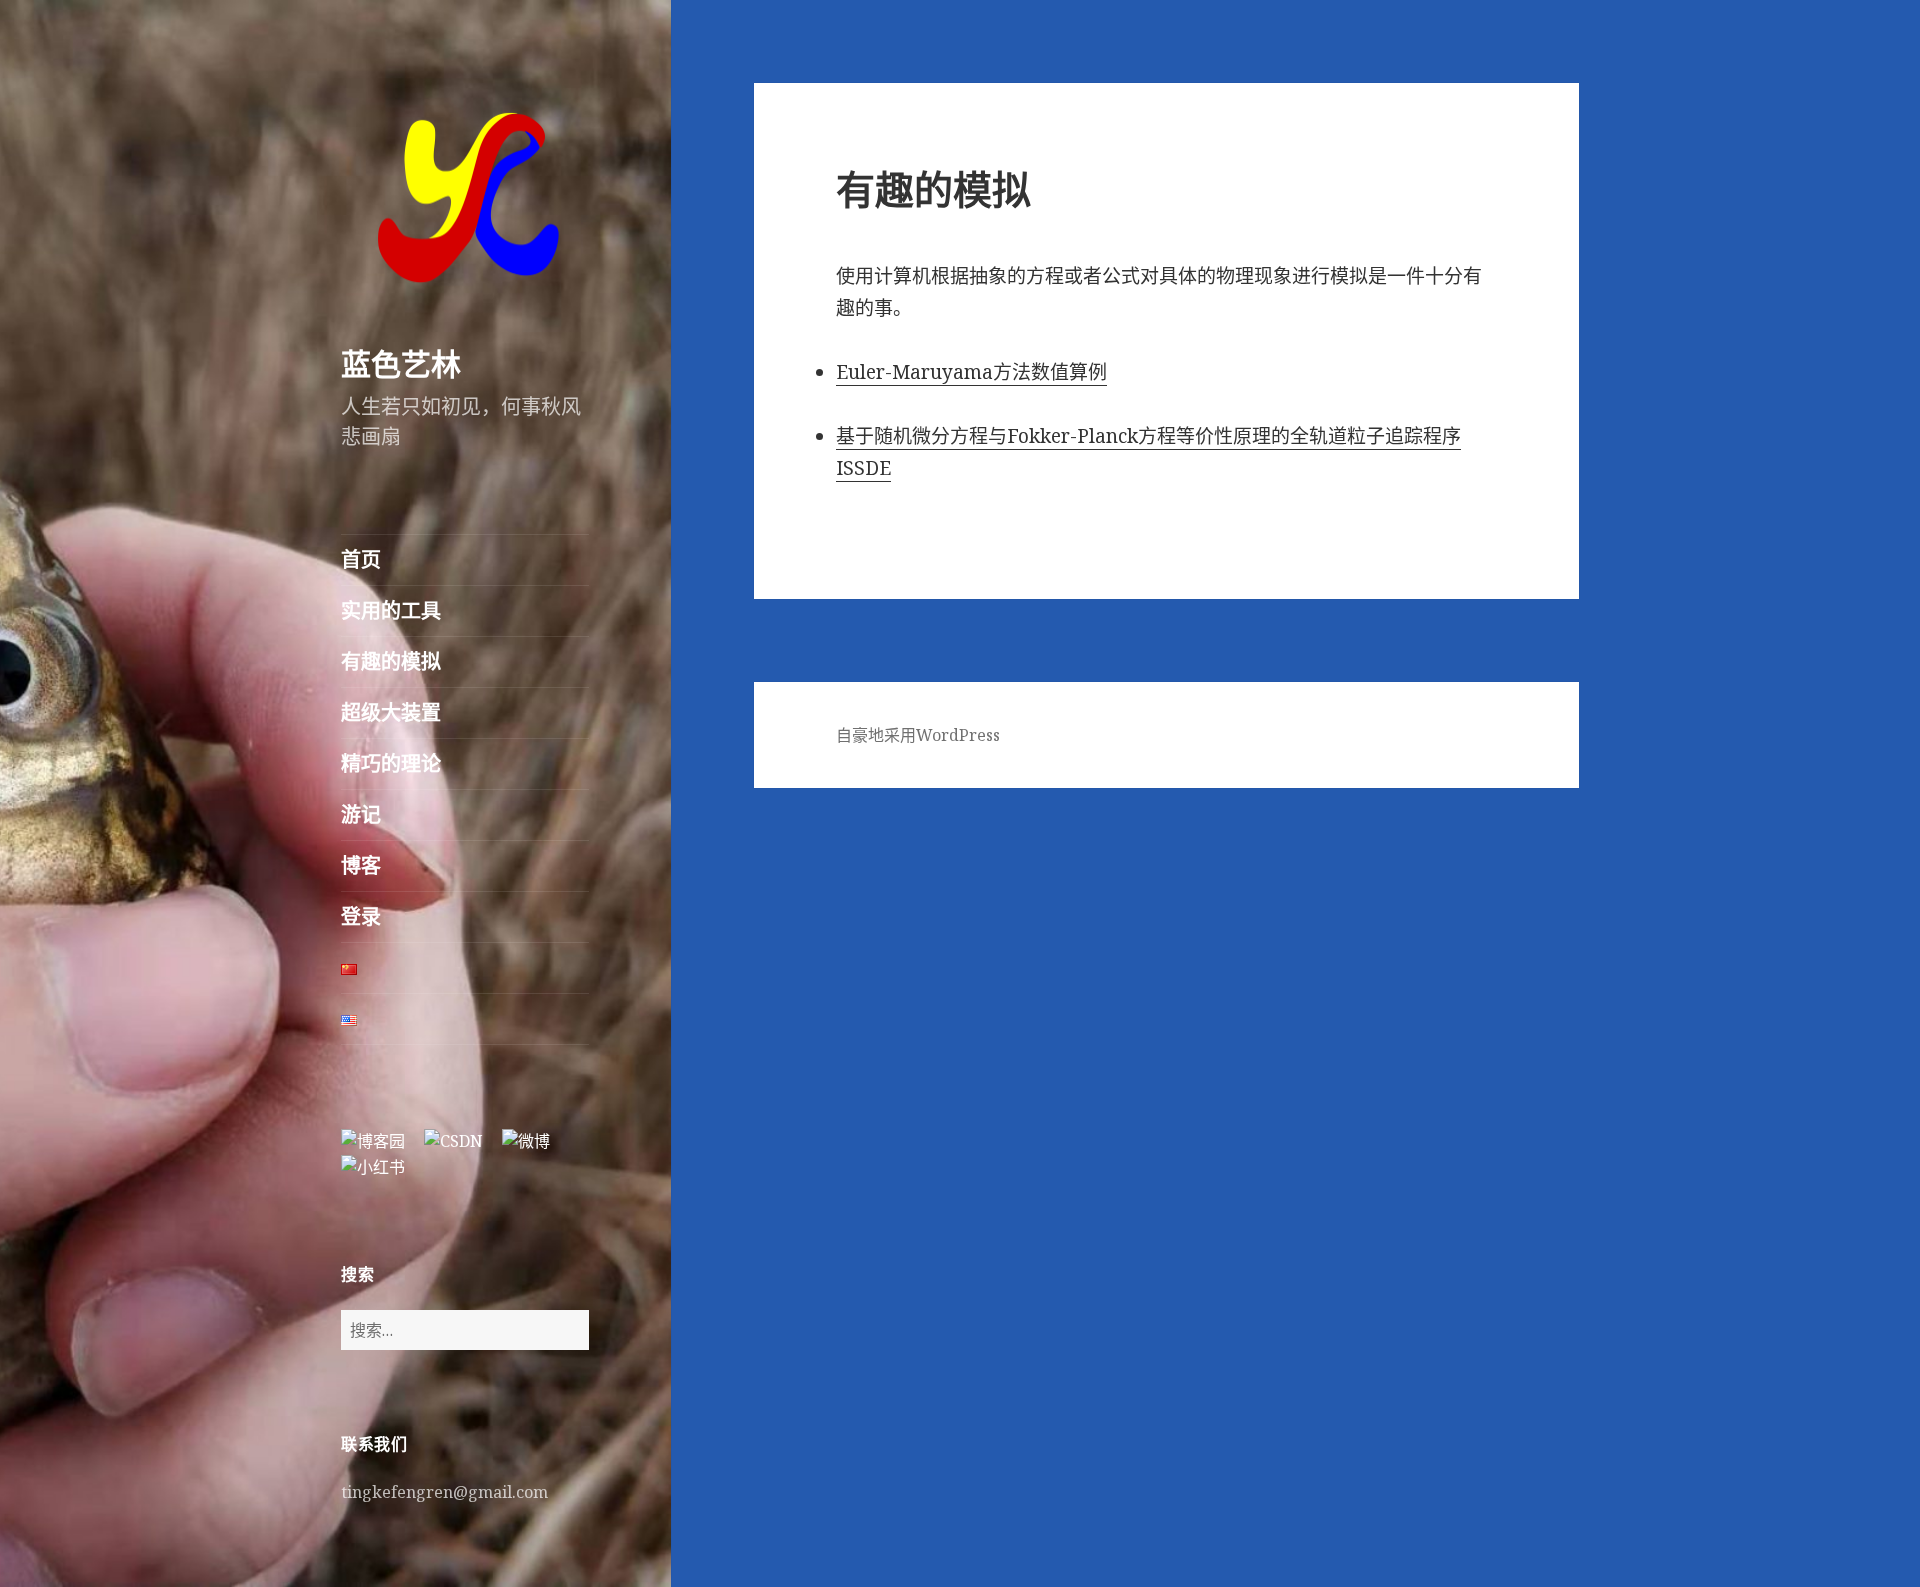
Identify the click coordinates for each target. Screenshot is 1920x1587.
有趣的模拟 (391, 661)
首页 (361, 559)
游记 (361, 814)
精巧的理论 (391, 763)
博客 (361, 865)
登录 (361, 916)
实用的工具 (391, 610)
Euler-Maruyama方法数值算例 (971, 372)
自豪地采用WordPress (918, 735)
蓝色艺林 (401, 363)
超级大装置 (391, 712)
